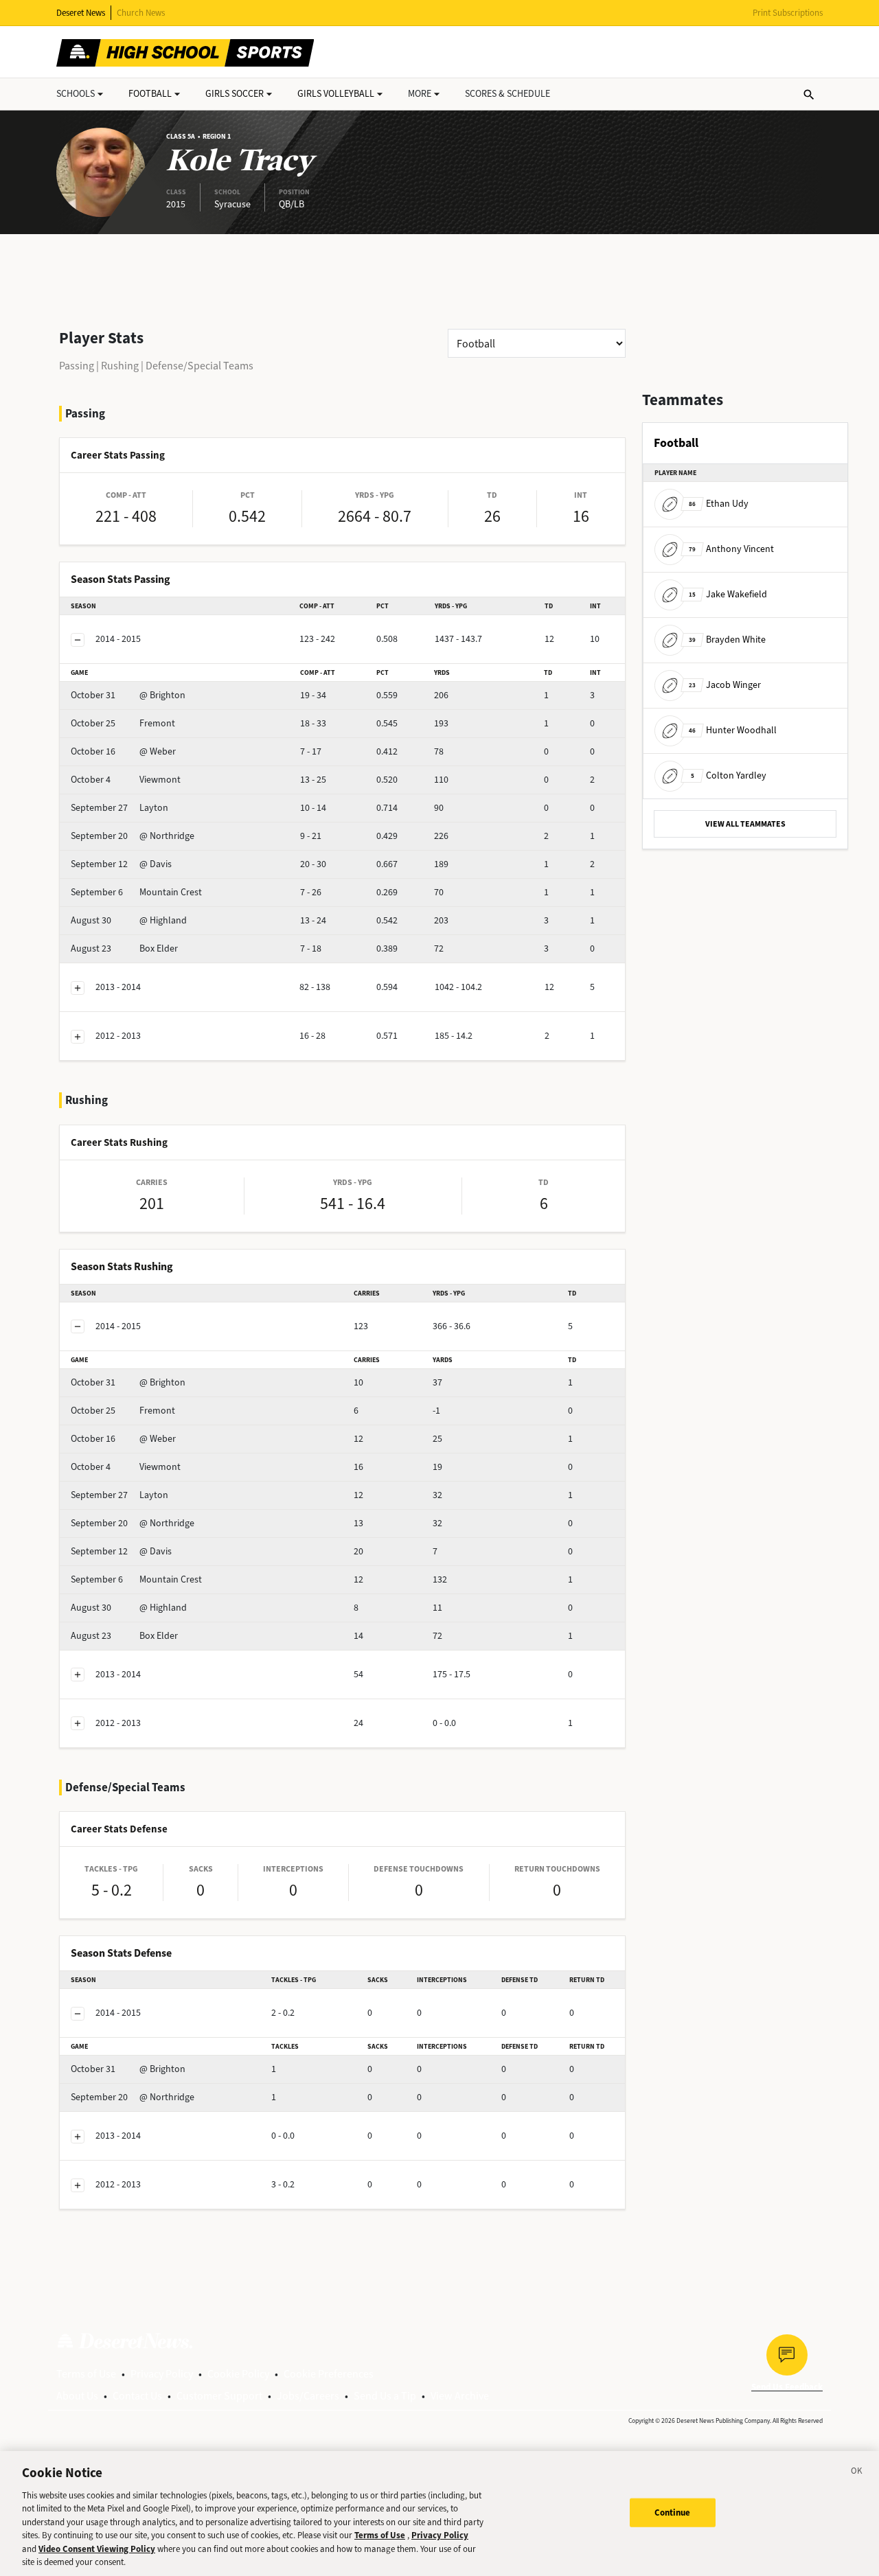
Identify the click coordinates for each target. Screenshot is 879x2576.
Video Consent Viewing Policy (97, 2549)
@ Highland (129, 920)
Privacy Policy (162, 2374)
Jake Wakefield (728, 594)
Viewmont (126, 780)
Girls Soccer (235, 94)
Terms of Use (86, 2374)
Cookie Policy (238, 2374)
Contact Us (137, 2396)
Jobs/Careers (308, 2396)
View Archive (460, 2396)
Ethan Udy (719, 504)
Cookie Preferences (329, 2374)
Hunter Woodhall (733, 730)
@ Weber (123, 751)
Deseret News (81, 13)
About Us (77, 2396)
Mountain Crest (136, 892)
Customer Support (219, 2396)
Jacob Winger (725, 685)
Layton (119, 808)
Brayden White (727, 640)
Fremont (123, 723)
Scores (507, 94)
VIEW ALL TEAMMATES (745, 824)
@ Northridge (133, 836)
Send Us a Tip (385, 2396)
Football (150, 94)
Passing (77, 366)
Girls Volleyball (336, 94)
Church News (141, 13)
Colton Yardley (729, 775)
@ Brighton (128, 695)
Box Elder (124, 948)
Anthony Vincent (731, 549)
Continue (673, 2512)
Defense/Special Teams (199, 366)
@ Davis (121, 864)
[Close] (857, 2473)
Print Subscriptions (788, 13)
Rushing (120, 366)
